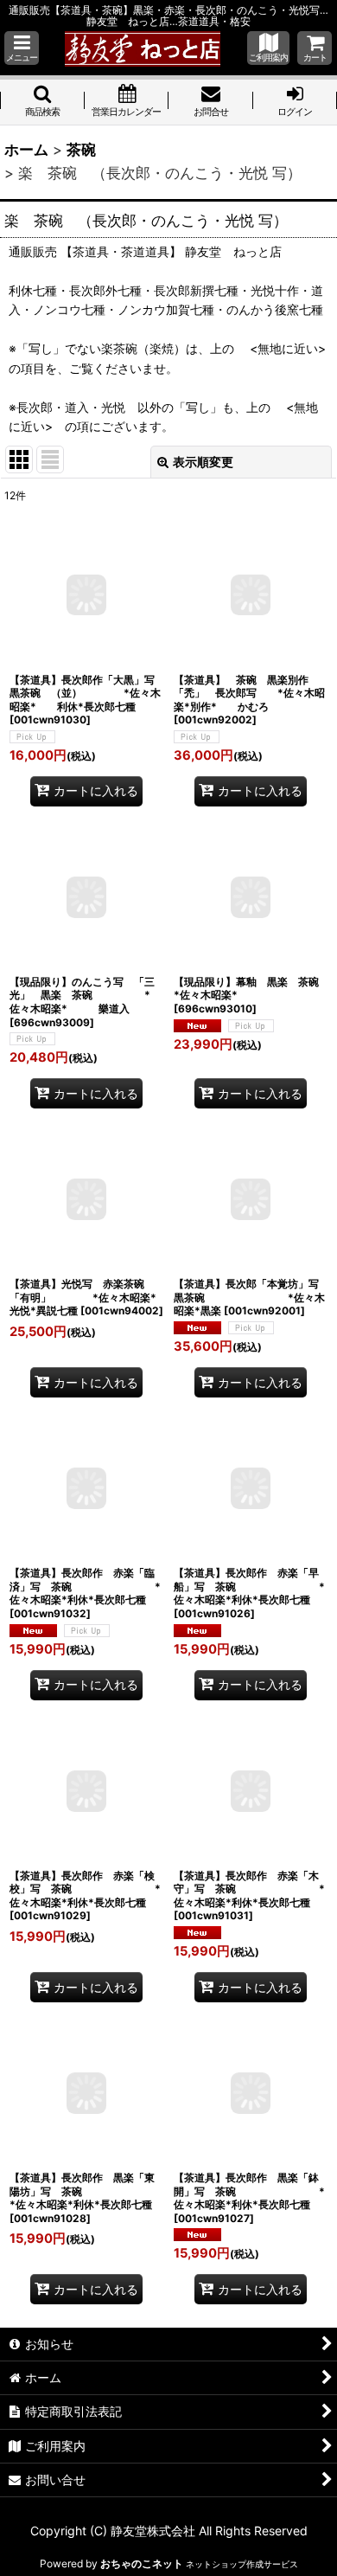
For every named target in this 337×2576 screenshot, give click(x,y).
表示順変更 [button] (203, 462)
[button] (22, 48)
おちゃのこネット (142, 2563)
